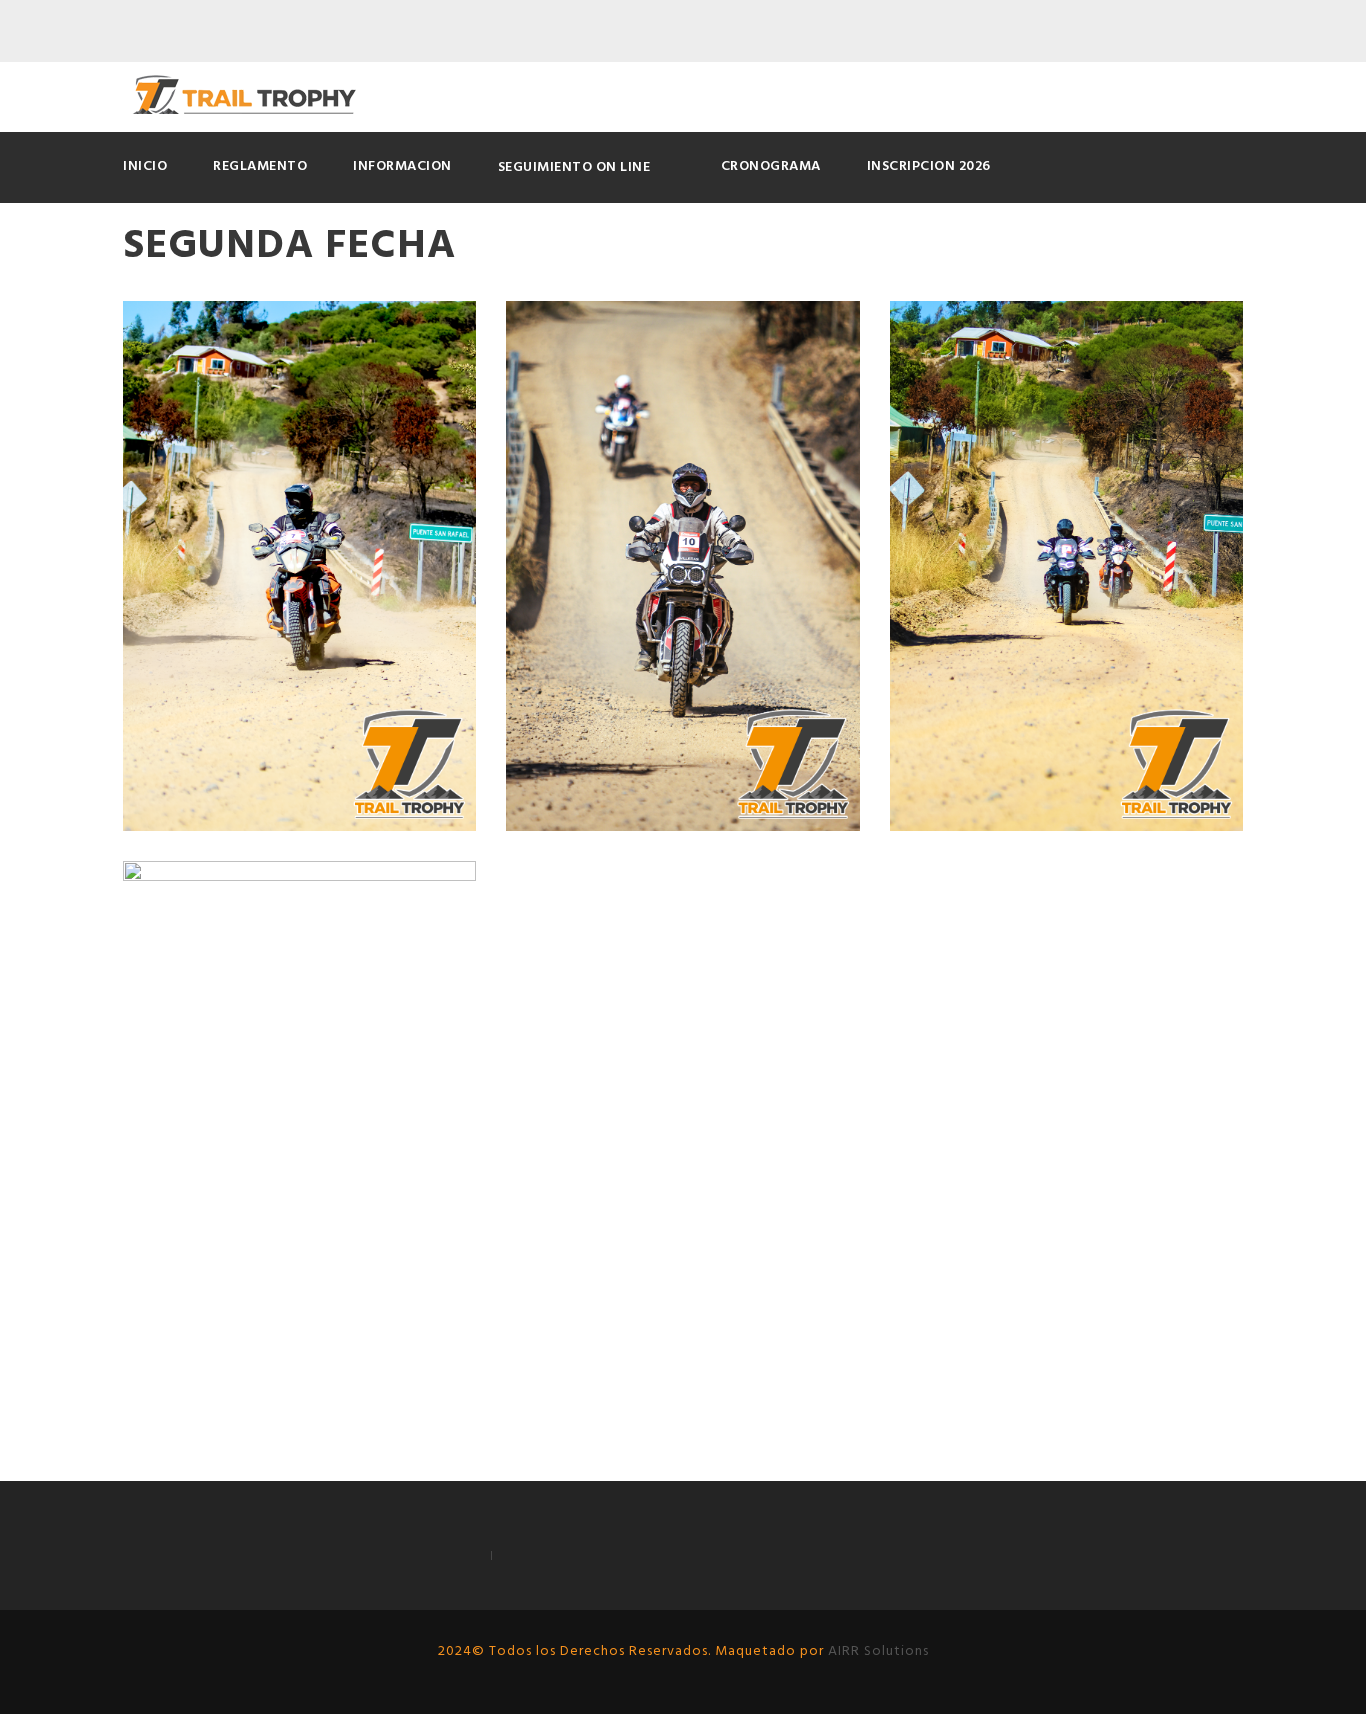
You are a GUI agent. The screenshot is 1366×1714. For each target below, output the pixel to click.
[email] (1195, 32)
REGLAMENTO (260, 166)
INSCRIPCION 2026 (929, 166)
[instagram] (1232, 32)
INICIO (145, 166)
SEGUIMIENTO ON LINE (574, 167)
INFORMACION (402, 166)
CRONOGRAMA (771, 166)
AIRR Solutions (876, 1651)
